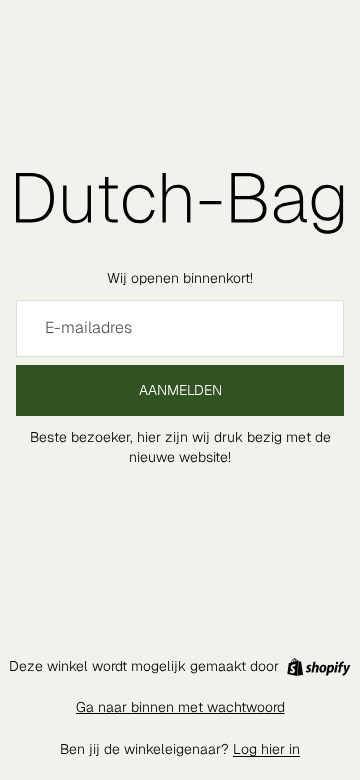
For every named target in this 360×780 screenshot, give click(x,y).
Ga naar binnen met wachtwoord (180, 707)
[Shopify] (318, 667)
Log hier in (266, 749)
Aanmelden (180, 390)
